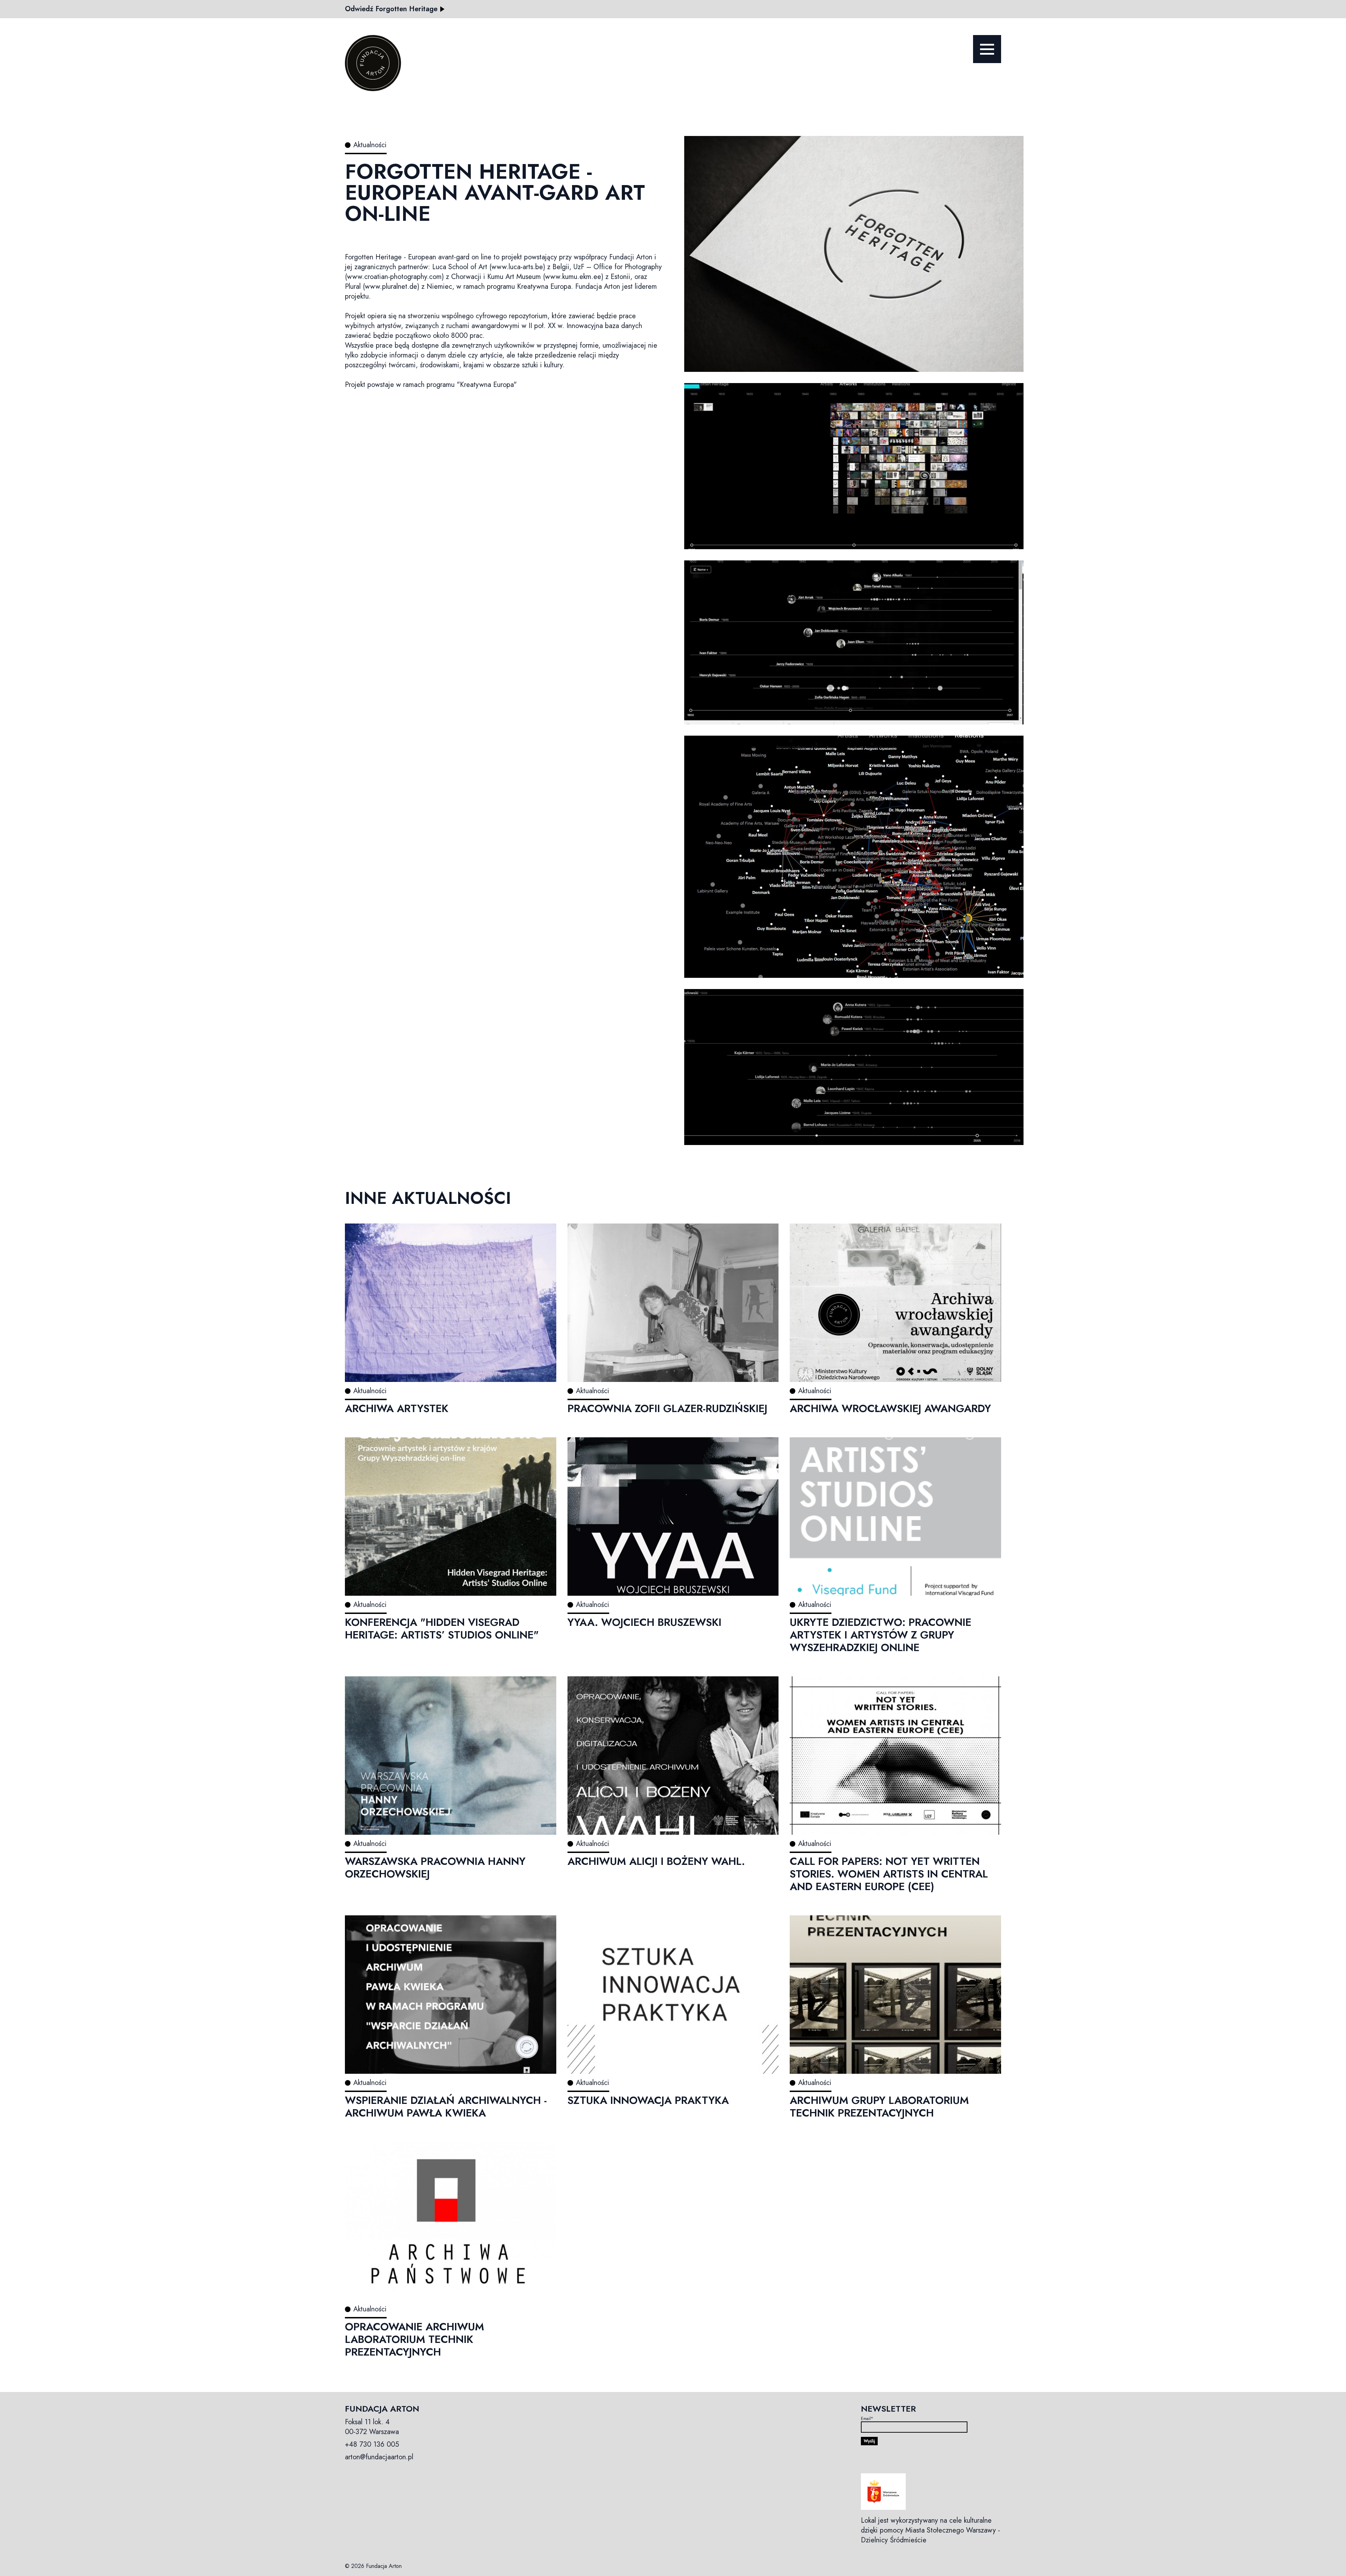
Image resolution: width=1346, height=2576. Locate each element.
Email (867, 2419)
